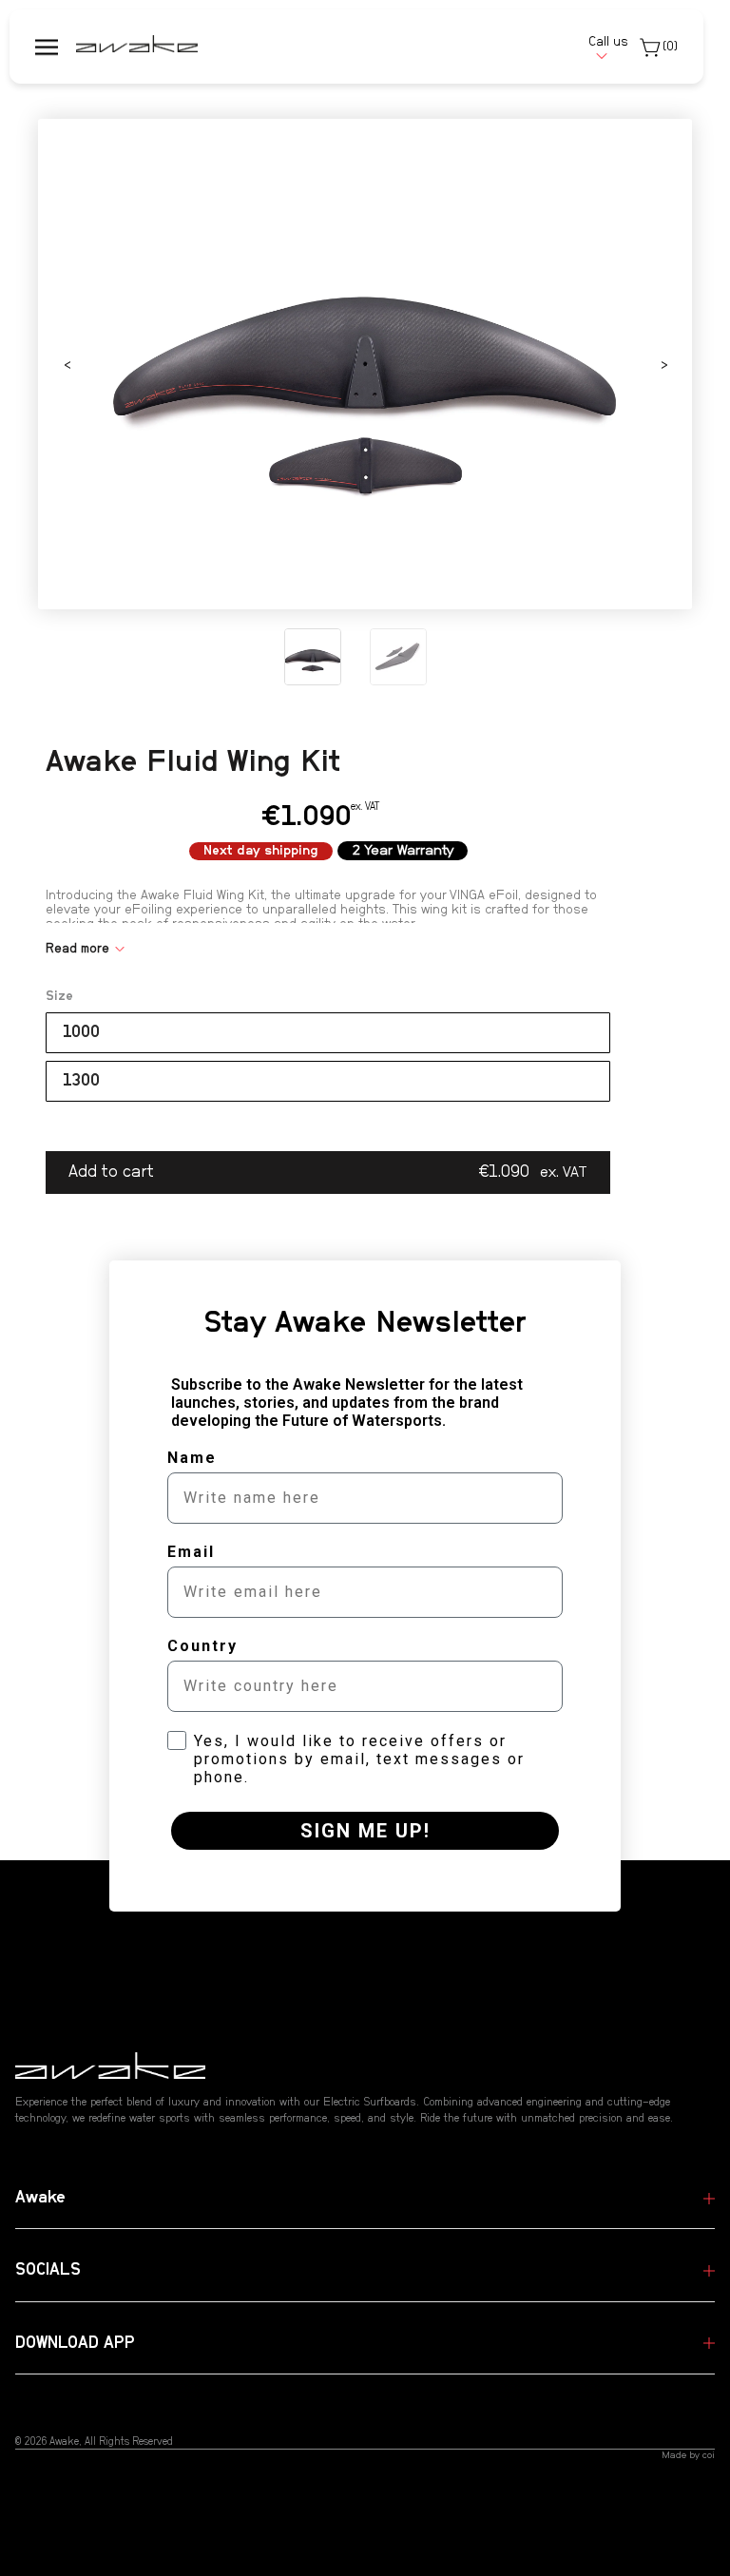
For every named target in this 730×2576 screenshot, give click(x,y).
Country (202, 1646)
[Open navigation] (47, 47)
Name (192, 1458)
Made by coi (688, 2455)
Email (191, 1552)
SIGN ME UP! (365, 1831)
